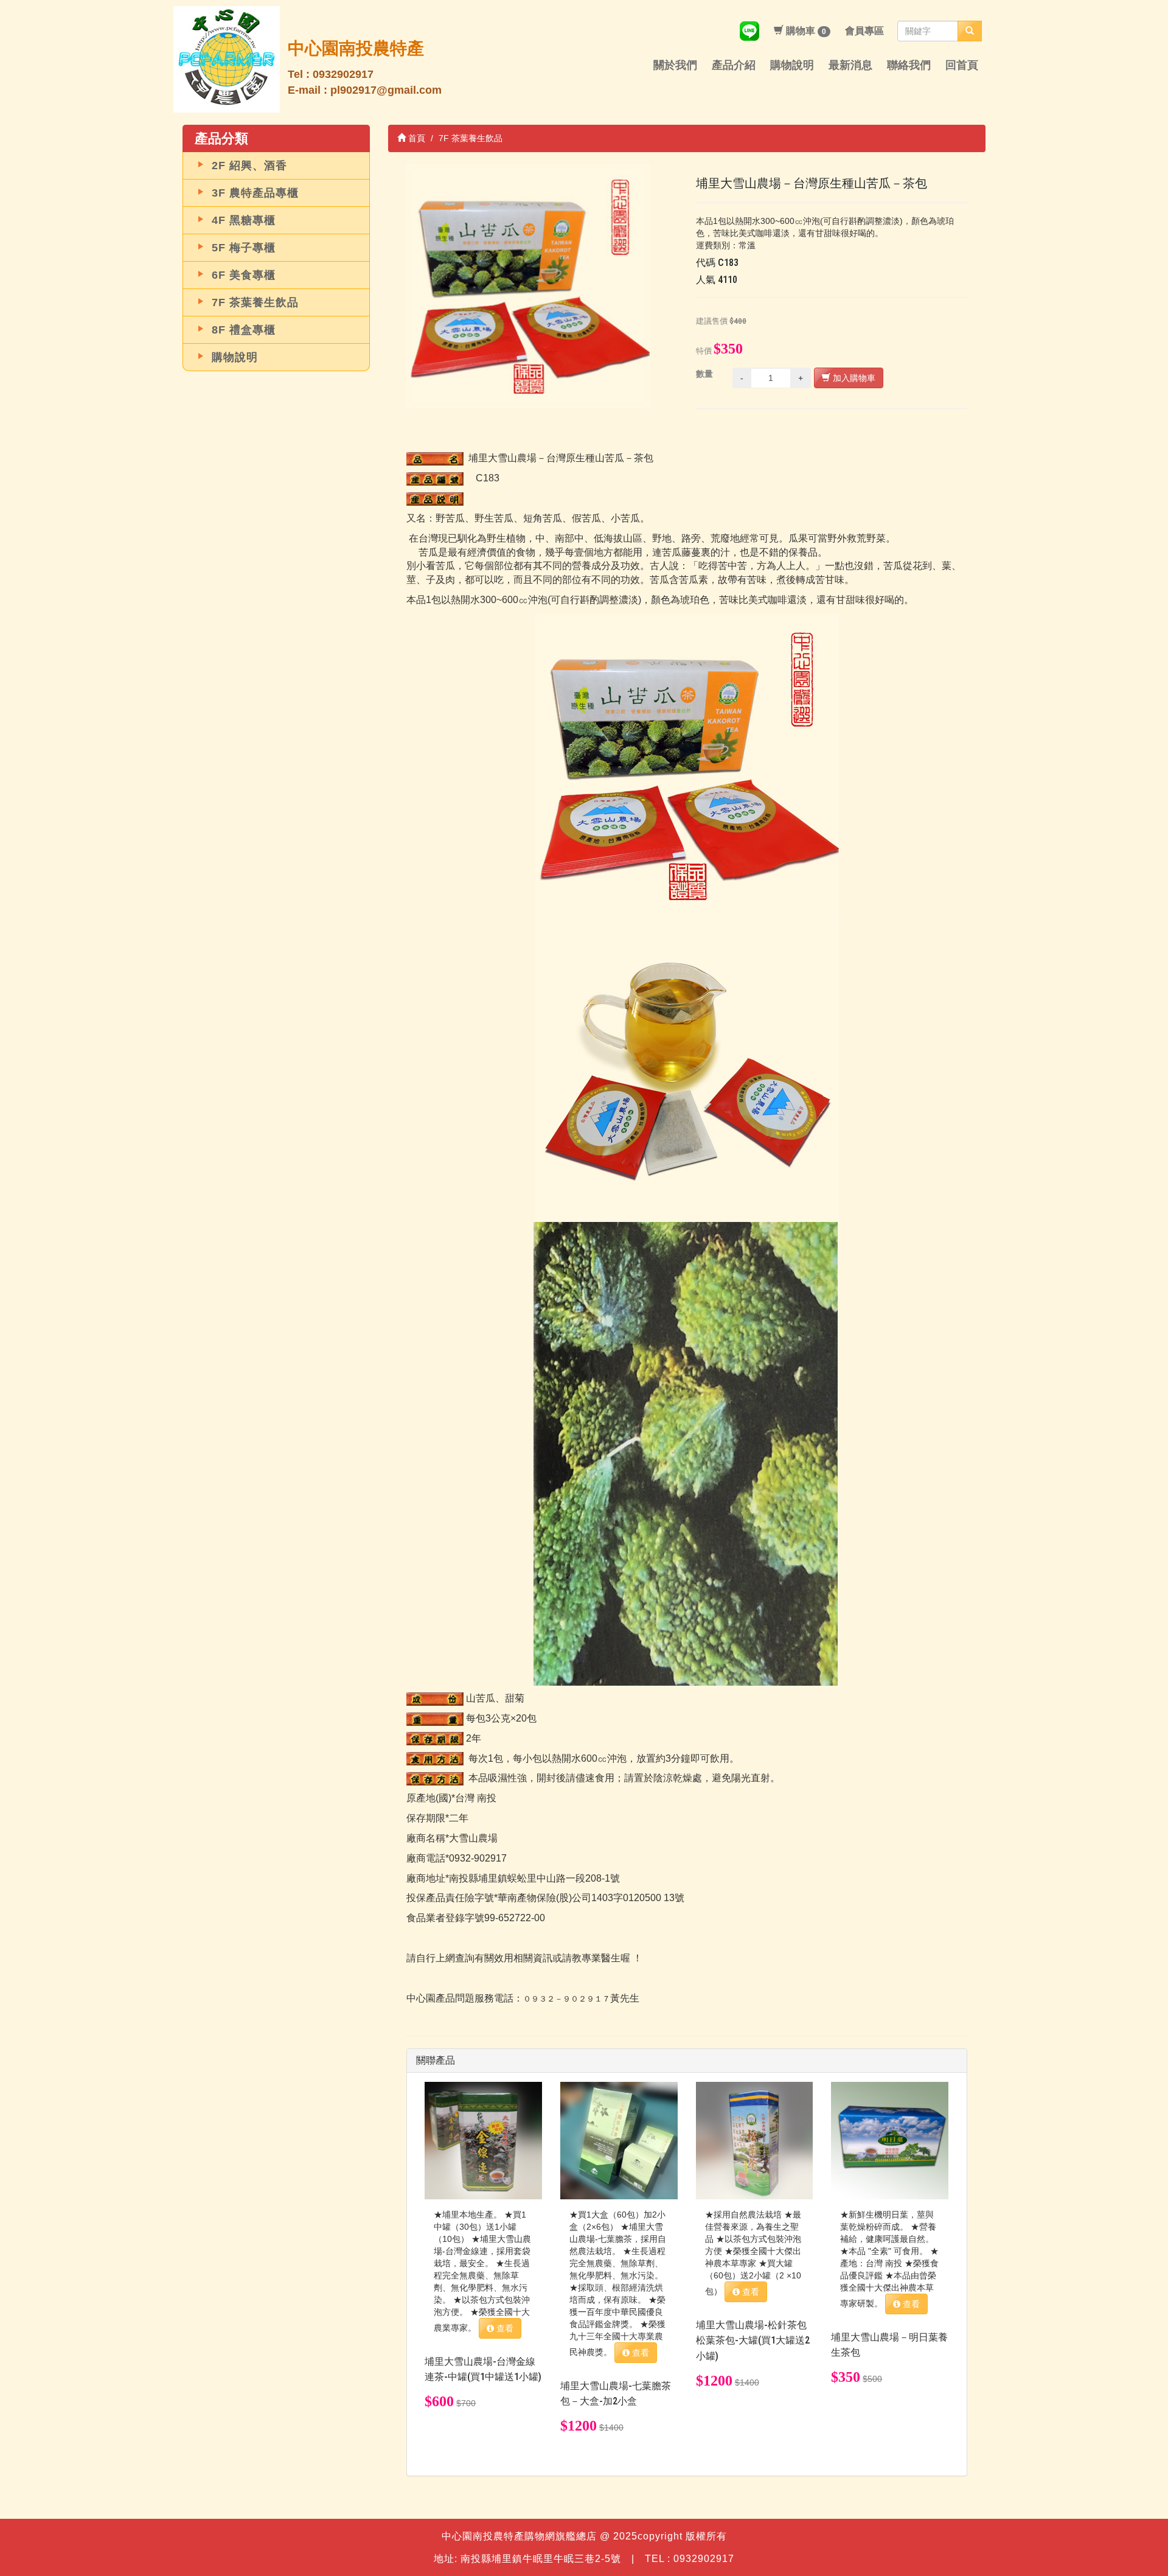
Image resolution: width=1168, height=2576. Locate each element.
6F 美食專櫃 (244, 275)
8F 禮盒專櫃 (244, 330)
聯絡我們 (909, 65)
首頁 (415, 138)
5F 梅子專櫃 (244, 248)
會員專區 (864, 31)
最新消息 (850, 65)
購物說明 (792, 65)
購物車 (805, 31)
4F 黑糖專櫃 (244, 220)
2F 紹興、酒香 (249, 166)
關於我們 (675, 65)
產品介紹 (734, 65)
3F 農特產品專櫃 (255, 193)
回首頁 (962, 65)
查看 (504, 2328)
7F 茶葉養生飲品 (255, 302)
